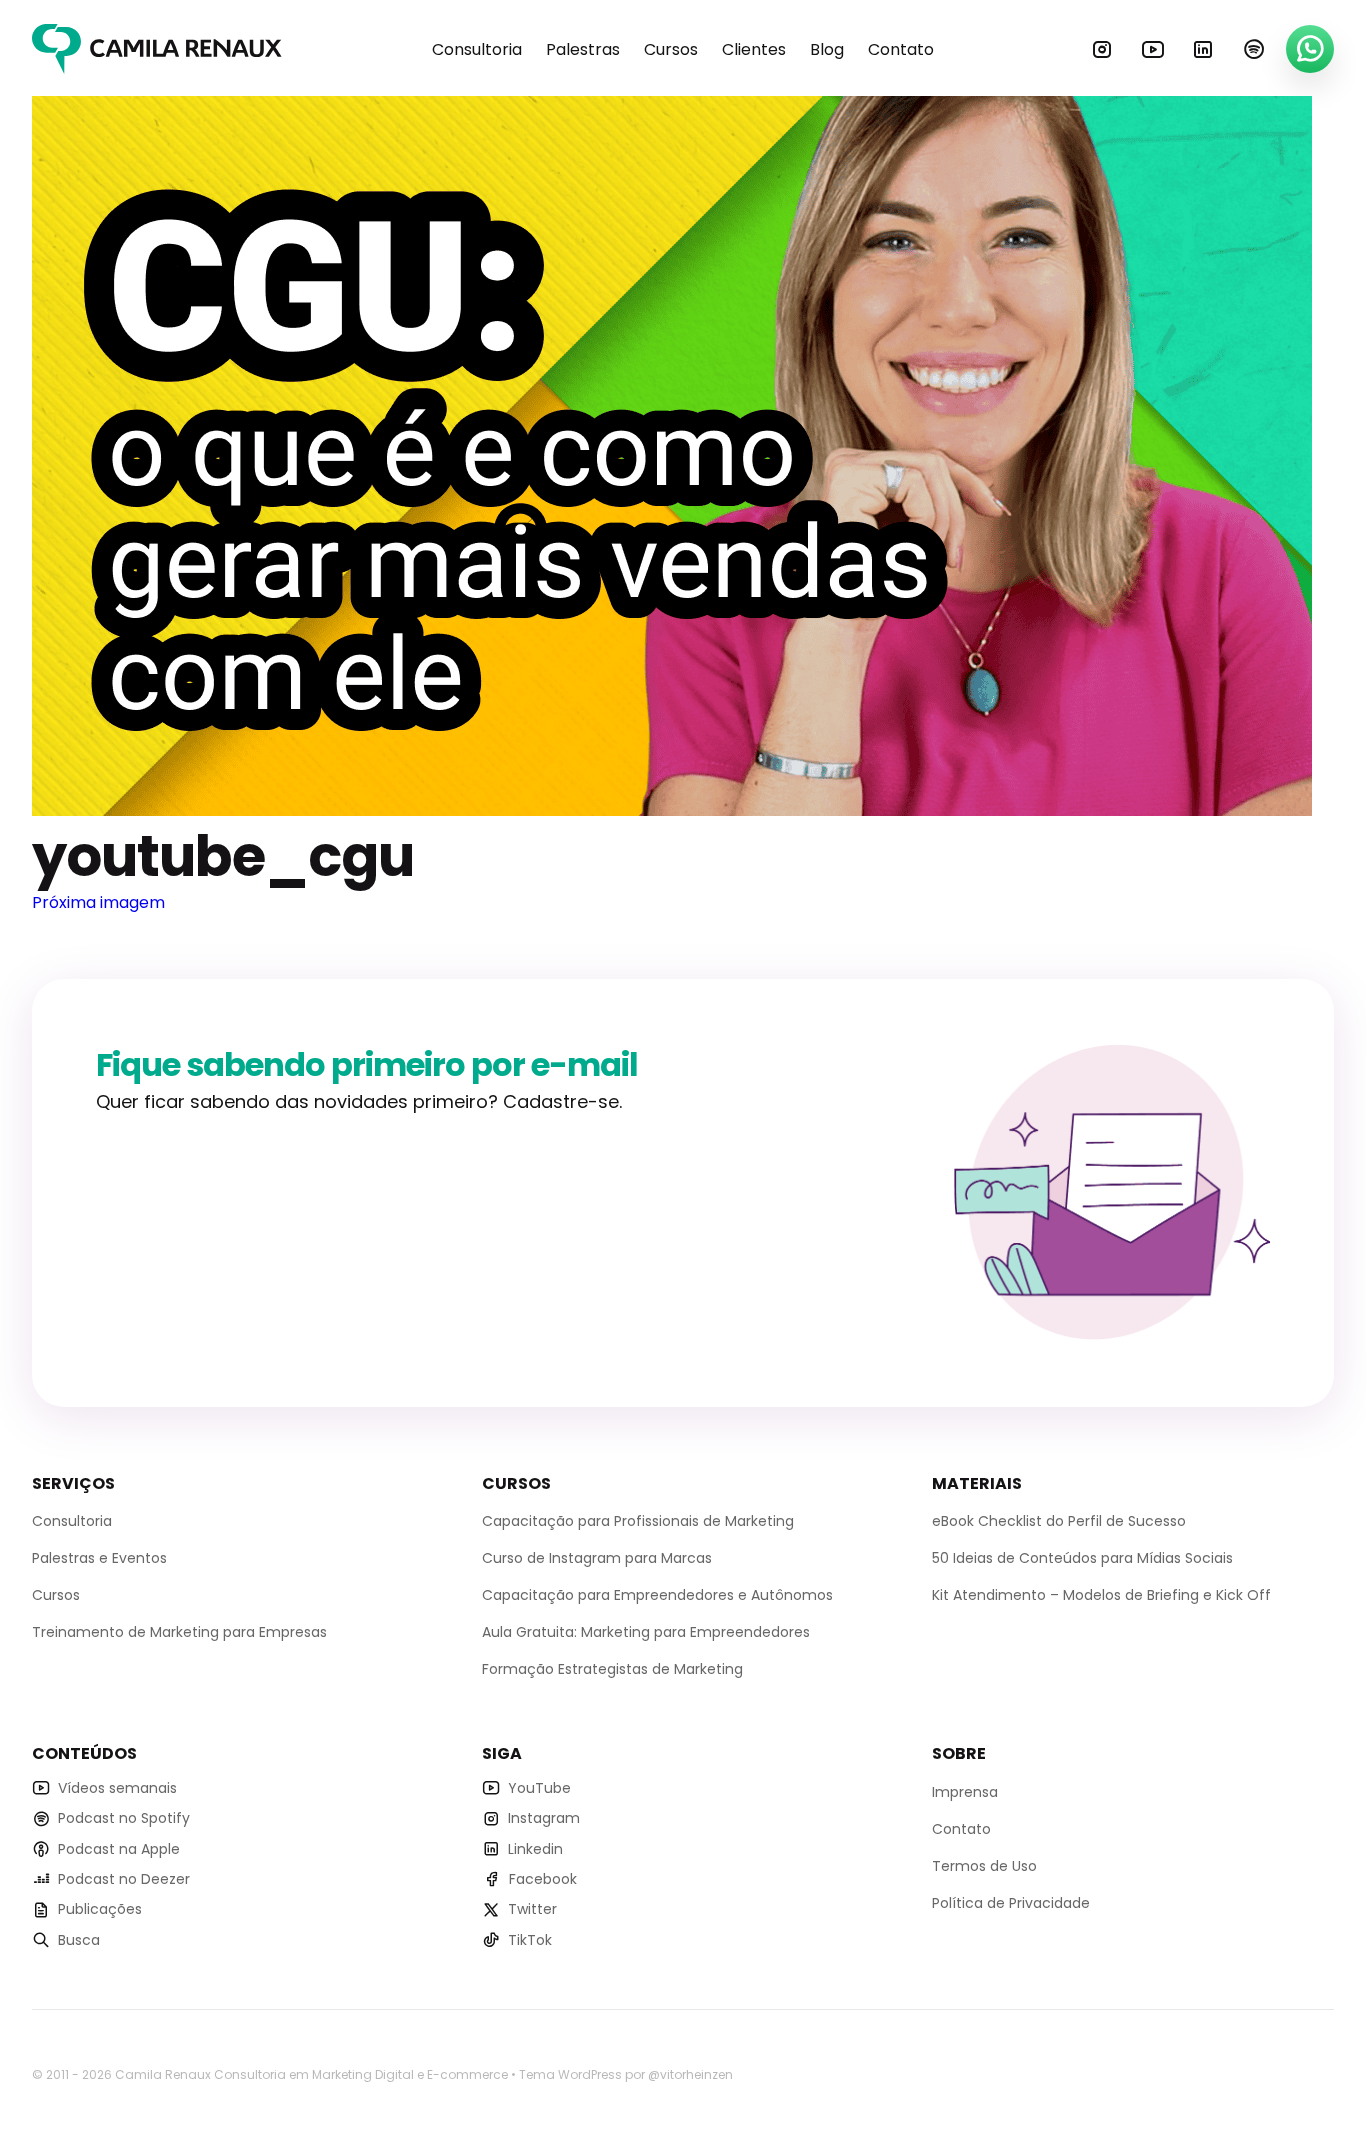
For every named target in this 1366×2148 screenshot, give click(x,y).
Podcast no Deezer (124, 1879)
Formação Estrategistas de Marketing (612, 1669)
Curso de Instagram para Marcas (597, 1558)
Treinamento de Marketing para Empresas (179, 1632)
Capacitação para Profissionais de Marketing (638, 1521)
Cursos (671, 49)
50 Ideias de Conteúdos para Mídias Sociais (1082, 1558)
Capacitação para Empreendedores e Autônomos (657, 1595)
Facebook (543, 1879)
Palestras (583, 49)
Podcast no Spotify (124, 1818)
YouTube (1153, 49)
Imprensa (965, 1792)
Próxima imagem (98, 902)
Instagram (1102, 49)
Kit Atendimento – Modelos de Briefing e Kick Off (1101, 1595)
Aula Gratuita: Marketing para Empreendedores (646, 1632)
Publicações (100, 1909)
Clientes (754, 49)
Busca (79, 1940)
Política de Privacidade (1011, 1903)
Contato (901, 49)
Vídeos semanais (117, 1788)
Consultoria (477, 49)
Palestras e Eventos (99, 1558)
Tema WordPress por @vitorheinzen (626, 2074)
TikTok (530, 1940)
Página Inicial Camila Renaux (157, 49)
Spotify (1254, 49)
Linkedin (1203, 49)
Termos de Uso (984, 1866)
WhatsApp (1310, 49)
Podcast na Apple (119, 1849)
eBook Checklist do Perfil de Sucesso (1059, 1521)
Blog (827, 49)
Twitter (532, 1909)
